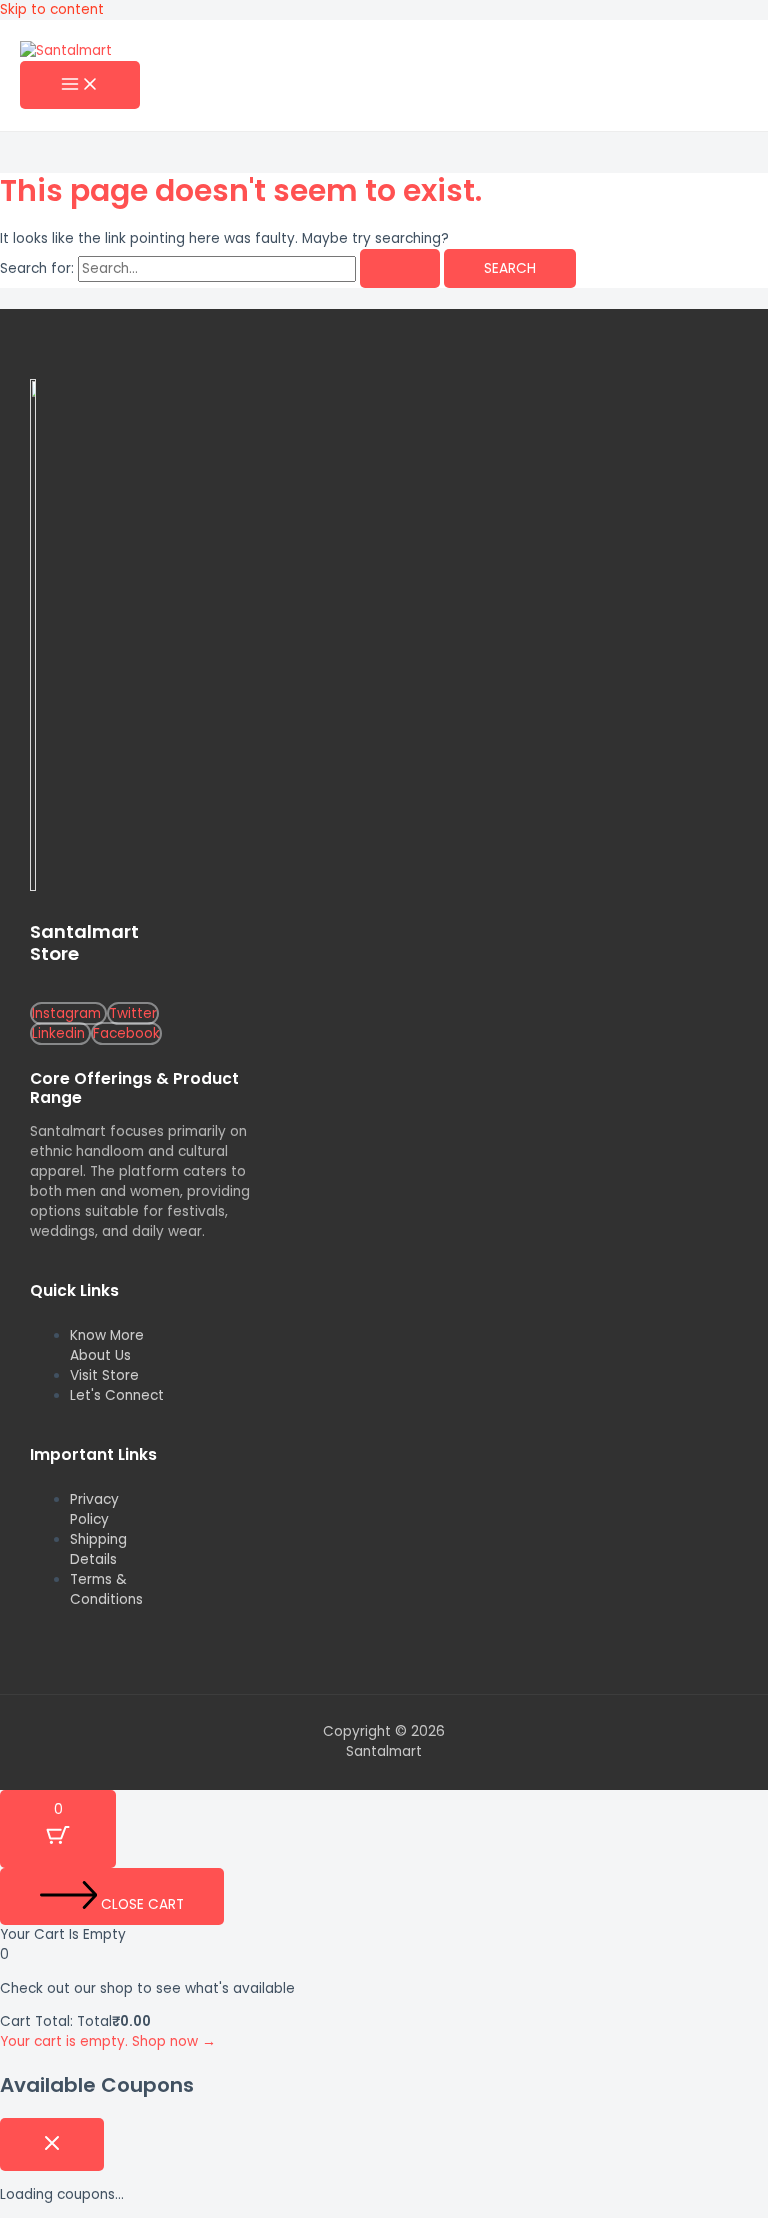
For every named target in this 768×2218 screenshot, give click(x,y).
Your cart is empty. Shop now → (108, 2041)
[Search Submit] (400, 269)
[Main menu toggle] (80, 85)
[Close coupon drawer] (52, 2144)
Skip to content (52, 9)
